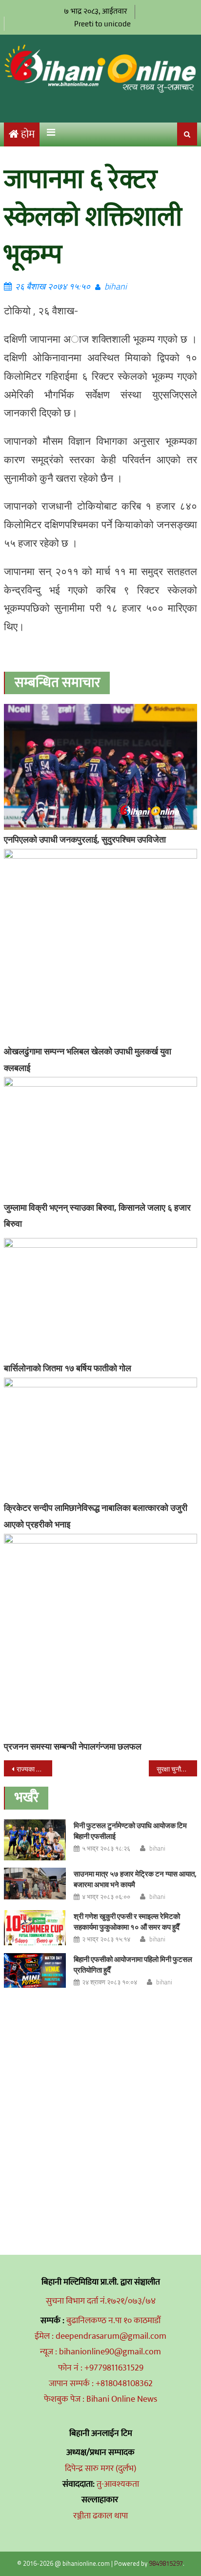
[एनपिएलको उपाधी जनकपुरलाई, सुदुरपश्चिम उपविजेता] (100, 767)
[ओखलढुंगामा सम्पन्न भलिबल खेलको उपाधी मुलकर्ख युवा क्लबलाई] (100, 945)
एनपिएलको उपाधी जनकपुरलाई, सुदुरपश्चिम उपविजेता (85, 839)
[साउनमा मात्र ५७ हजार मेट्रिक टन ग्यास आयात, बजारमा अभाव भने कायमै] (35, 1883)
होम (28, 134)
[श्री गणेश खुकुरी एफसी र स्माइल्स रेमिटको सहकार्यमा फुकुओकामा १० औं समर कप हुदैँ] (35, 1927)
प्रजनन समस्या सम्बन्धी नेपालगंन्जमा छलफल (73, 1746)
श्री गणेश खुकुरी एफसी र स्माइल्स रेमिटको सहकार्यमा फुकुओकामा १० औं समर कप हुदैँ (127, 1922)
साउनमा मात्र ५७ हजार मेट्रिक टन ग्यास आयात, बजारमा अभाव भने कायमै (135, 1879)
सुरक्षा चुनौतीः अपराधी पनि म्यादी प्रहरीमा (177, 1769)
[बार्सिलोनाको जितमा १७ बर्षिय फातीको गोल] (100, 1298)
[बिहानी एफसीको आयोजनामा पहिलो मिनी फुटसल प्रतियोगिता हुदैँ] (35, 1970)
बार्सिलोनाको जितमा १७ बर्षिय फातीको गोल (68, 1368)
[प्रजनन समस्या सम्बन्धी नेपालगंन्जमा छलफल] (100, 1635)
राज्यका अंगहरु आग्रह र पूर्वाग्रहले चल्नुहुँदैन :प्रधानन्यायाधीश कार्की (34, 1769)
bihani (116, 286)
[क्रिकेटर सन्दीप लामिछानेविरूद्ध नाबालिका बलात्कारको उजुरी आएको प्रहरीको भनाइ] (100, 1438)
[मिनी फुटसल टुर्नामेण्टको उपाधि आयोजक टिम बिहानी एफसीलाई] (35, 1840)
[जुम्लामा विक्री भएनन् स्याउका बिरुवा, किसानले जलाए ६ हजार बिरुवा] (100, 1137)
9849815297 (166, 2563)
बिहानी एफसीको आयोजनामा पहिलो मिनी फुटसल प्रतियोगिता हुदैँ (133, 1965)
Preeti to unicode (102, 24)
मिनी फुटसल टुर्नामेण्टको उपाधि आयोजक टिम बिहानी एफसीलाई (130, 1831)
